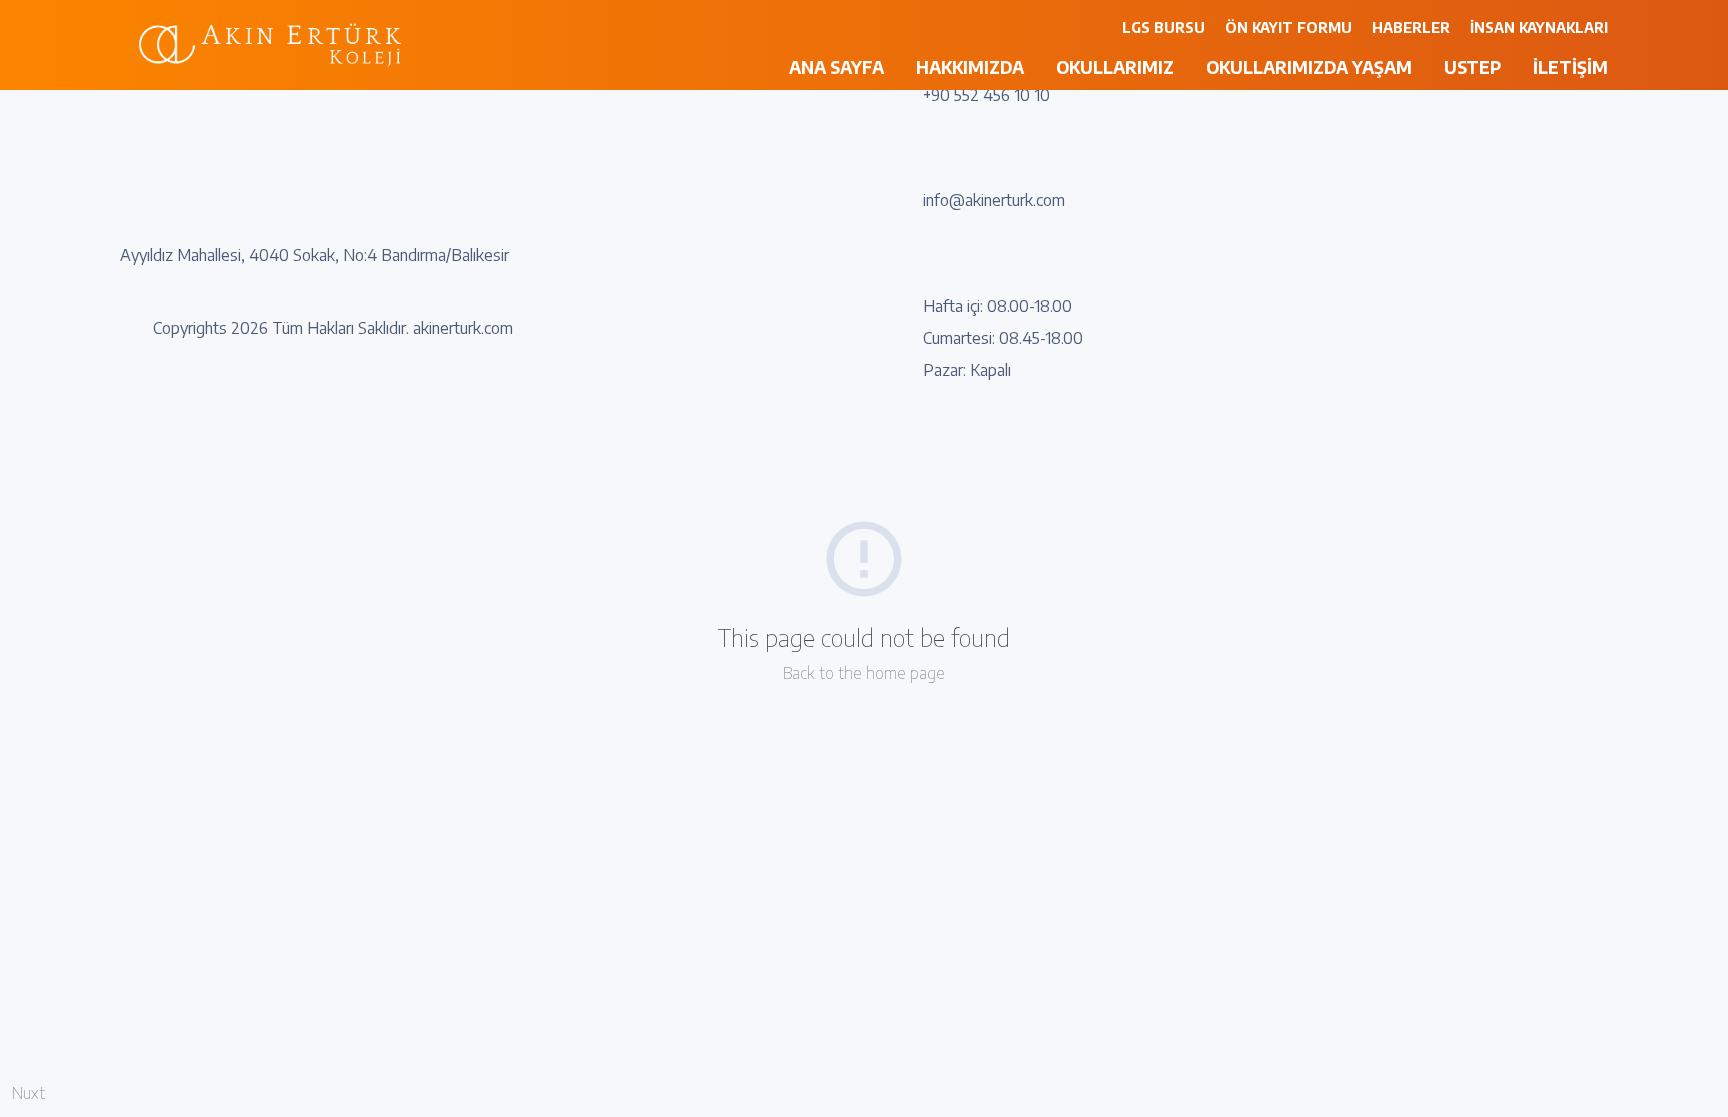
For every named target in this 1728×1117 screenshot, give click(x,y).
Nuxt (28, 1093)
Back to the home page (864, 673)
